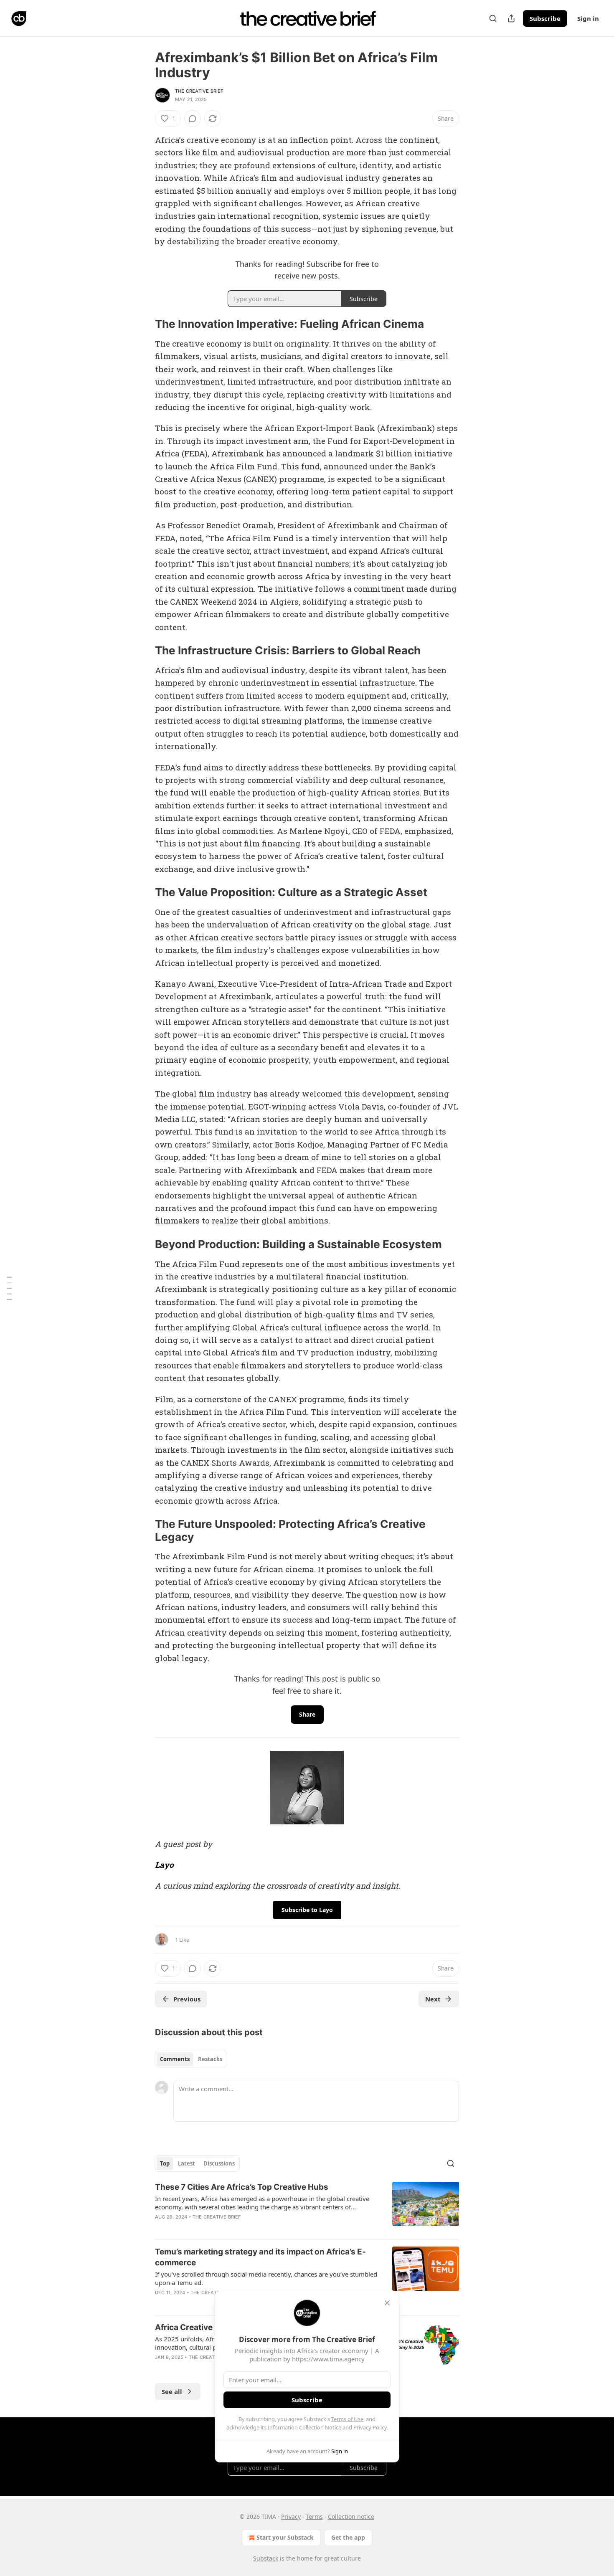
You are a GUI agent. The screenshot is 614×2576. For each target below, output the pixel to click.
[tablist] (191, 2059)
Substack (266, 2558)
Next (433, 1999)
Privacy (291, 2516)
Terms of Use (347, 2419)
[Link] (143, 324)
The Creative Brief (199, 91)
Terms (314, 2516)
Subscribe (545, 18)
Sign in (588, 18)
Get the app (348, 2537)
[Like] (160, 2303)
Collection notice (351, 2516)
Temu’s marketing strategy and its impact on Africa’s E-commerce (260, 2257)
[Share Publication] (511, 18)
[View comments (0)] (193, 119)
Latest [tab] (186, 2163)
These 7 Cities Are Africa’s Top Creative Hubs (242, 2187)
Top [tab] (165, 2163)
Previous (187, 1999)
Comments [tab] (175, 2059)
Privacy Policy (370, 2427)
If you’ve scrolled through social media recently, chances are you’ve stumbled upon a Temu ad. (266, 2278)
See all (172, 2391)
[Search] (493, 18)
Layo (164, 1865)
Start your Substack (285, 2537)
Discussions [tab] (219, 2163)
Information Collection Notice (304, 2427)
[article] (307, 2207)
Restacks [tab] (210, 2059)
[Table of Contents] (9, 1288)
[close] (387, 2303)
